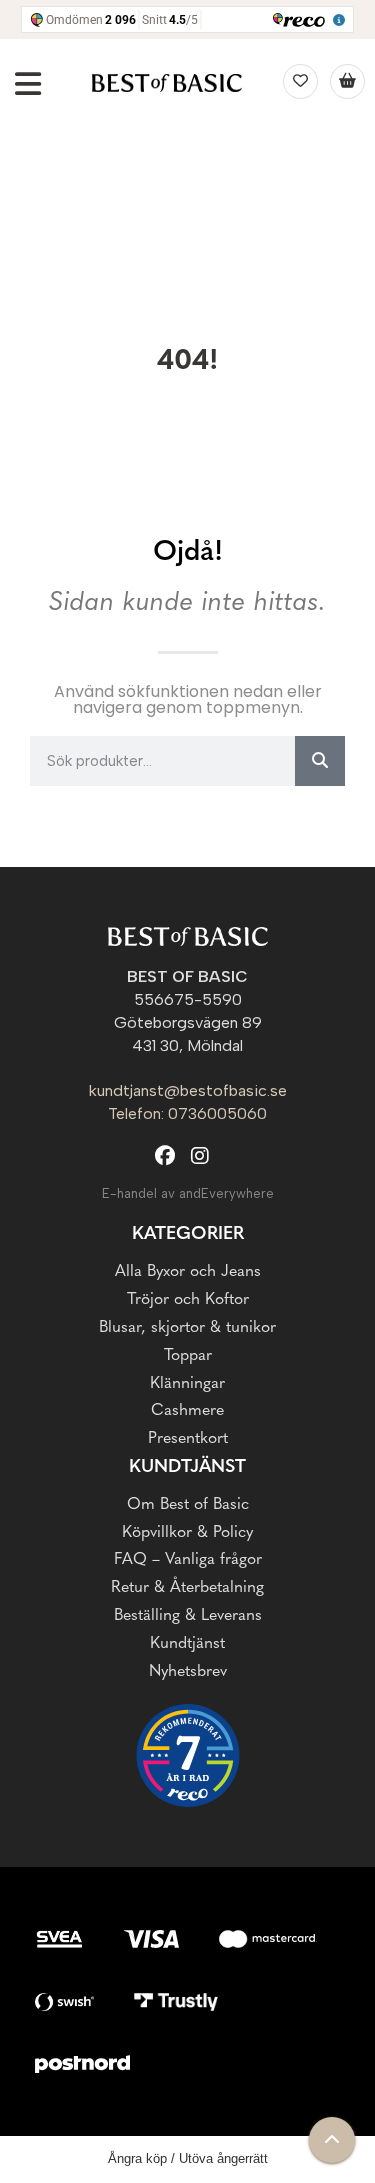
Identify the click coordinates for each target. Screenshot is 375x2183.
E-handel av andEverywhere (188, 1193)
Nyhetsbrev (188, 1672)
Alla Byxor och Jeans (188, 1272)
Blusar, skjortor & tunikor (187, 1328)
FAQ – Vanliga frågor (188, 1560)
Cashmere (187, 1411)
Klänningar (187, 1384)
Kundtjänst (187, 1644)
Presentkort (188, 1439)
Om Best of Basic (188, 1505)
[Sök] (320, 761)
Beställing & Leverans (188, 1616)
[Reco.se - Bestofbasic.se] (188, 1755)
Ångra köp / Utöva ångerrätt (188, 2158)
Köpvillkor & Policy (187, 1533)
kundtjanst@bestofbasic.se (188, 1090)
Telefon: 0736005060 (187, 1113)
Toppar (188, 1356)
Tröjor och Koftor (188, 1300)
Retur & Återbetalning (187, 1588)
